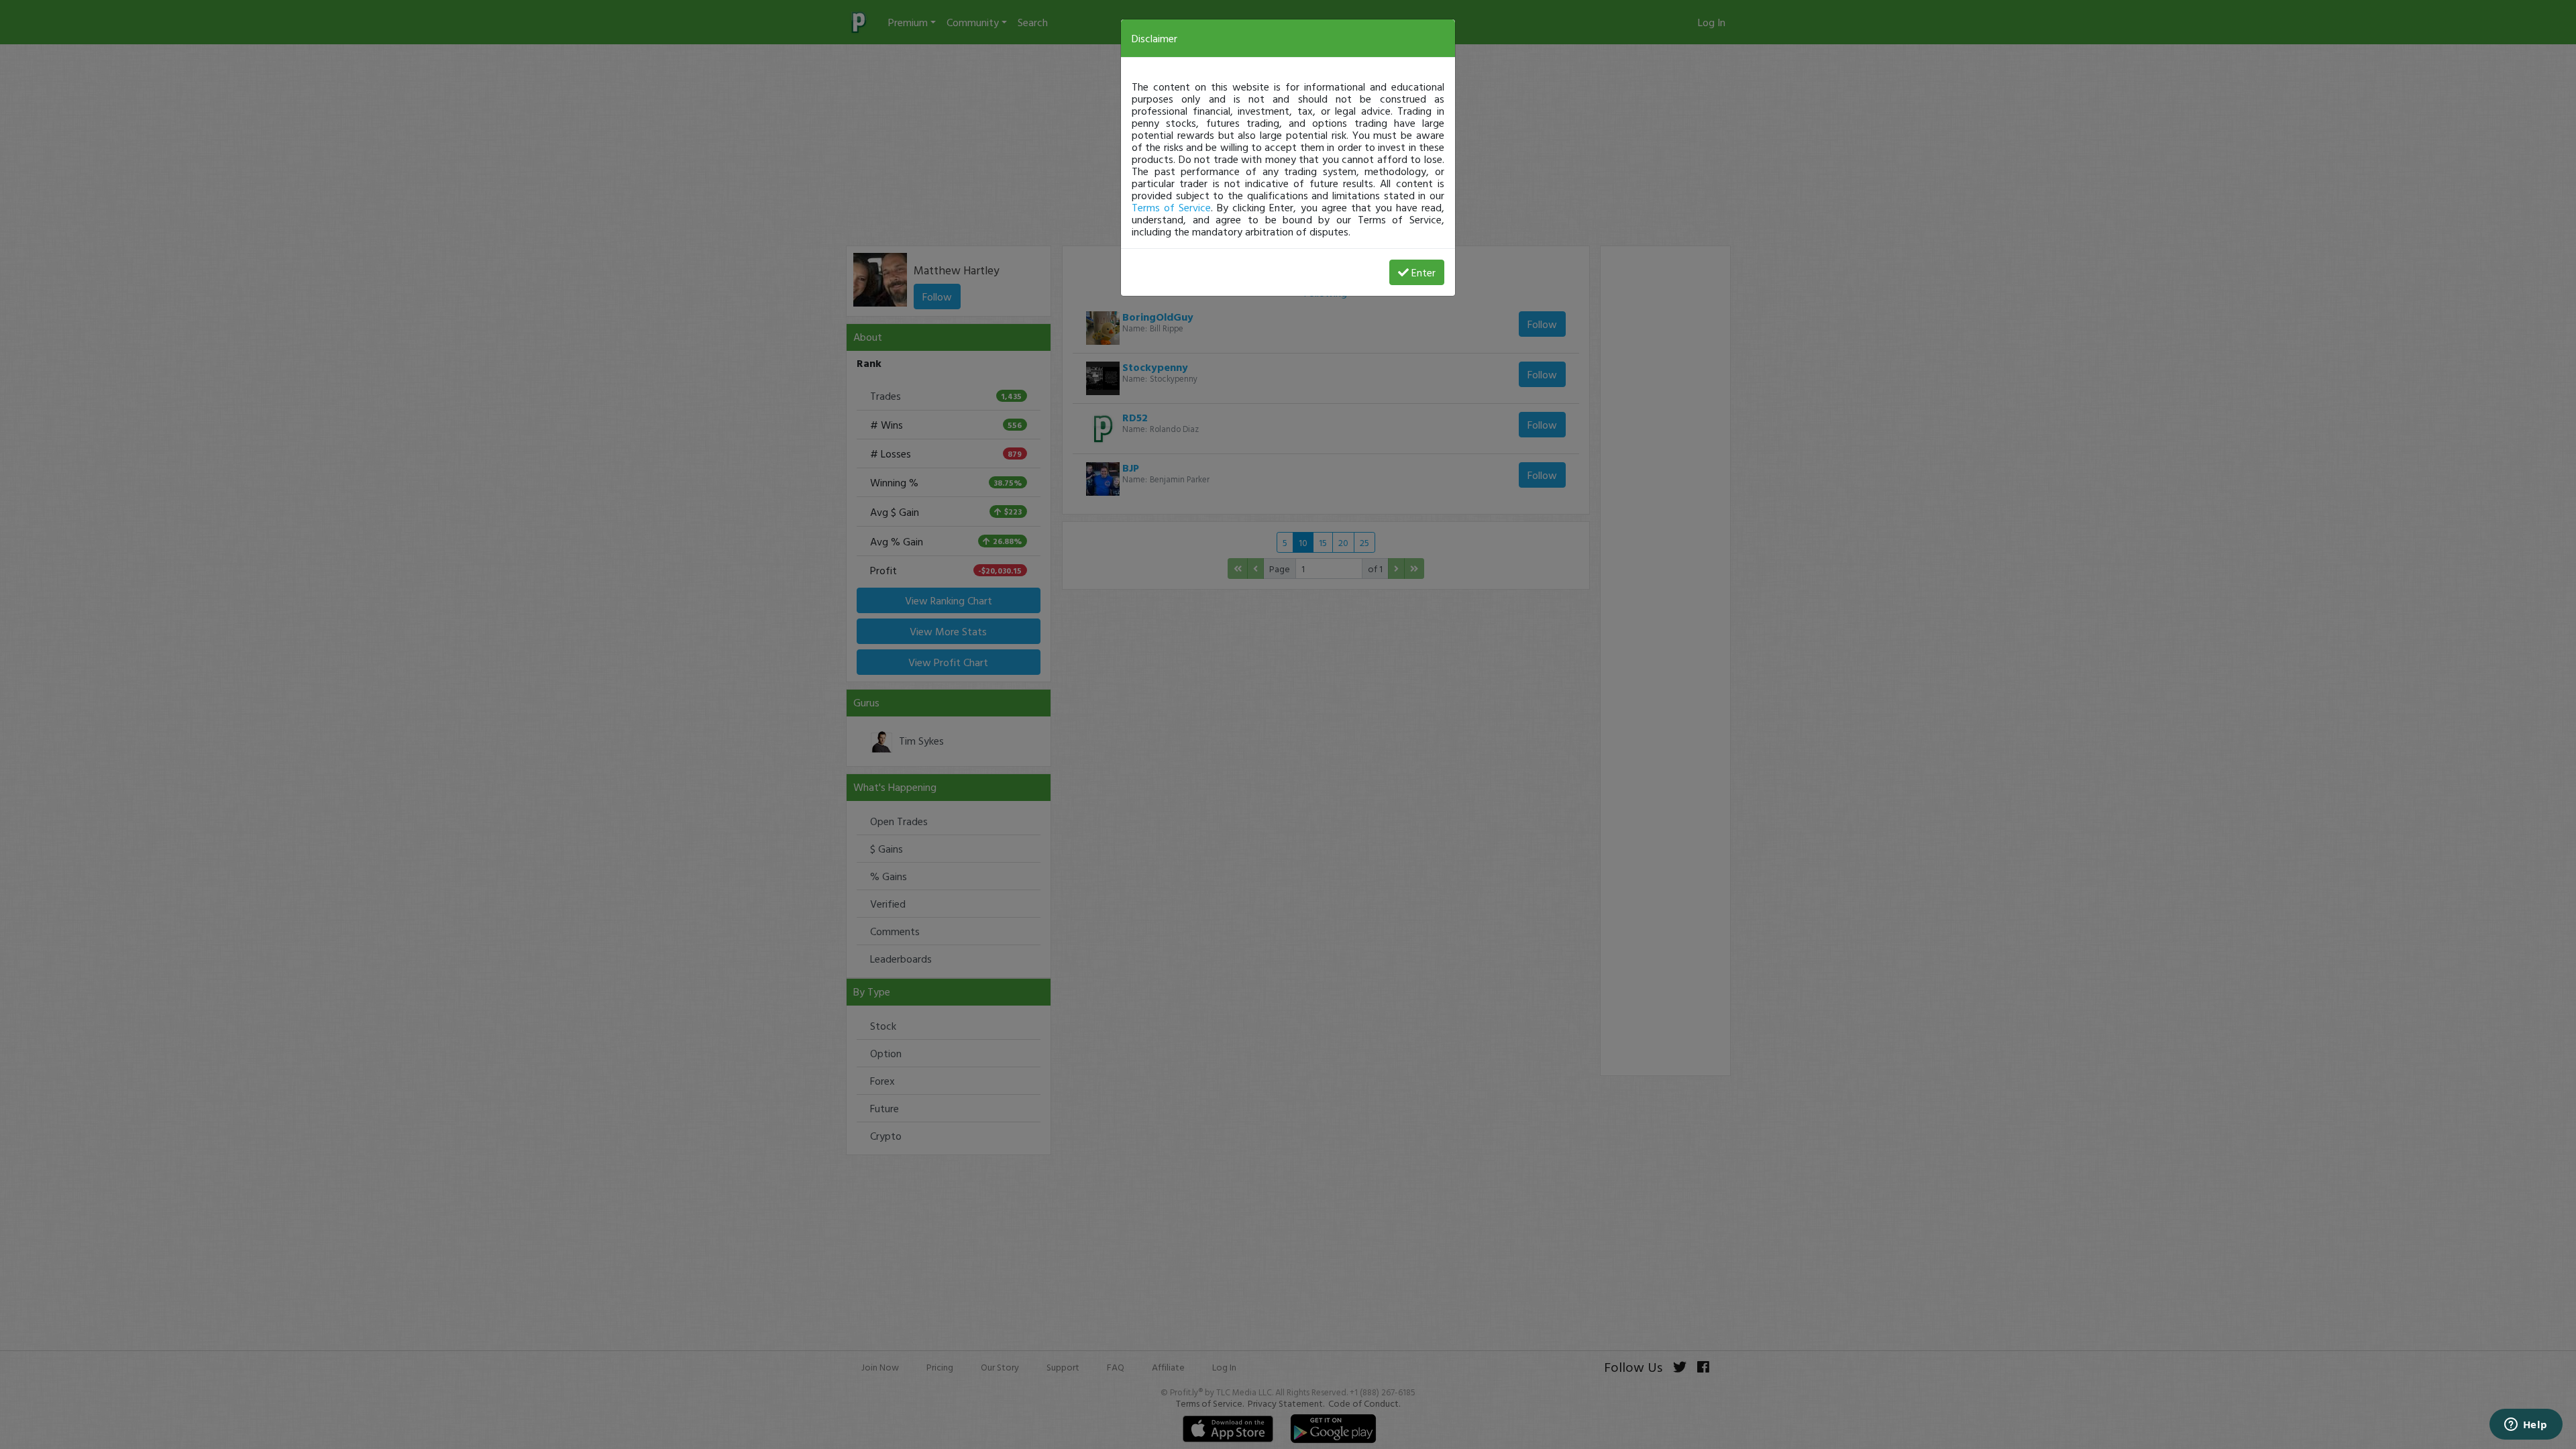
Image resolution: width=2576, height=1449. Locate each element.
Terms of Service (1171, 207)
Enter (1424, 272)
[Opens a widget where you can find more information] (2526, 1426)
